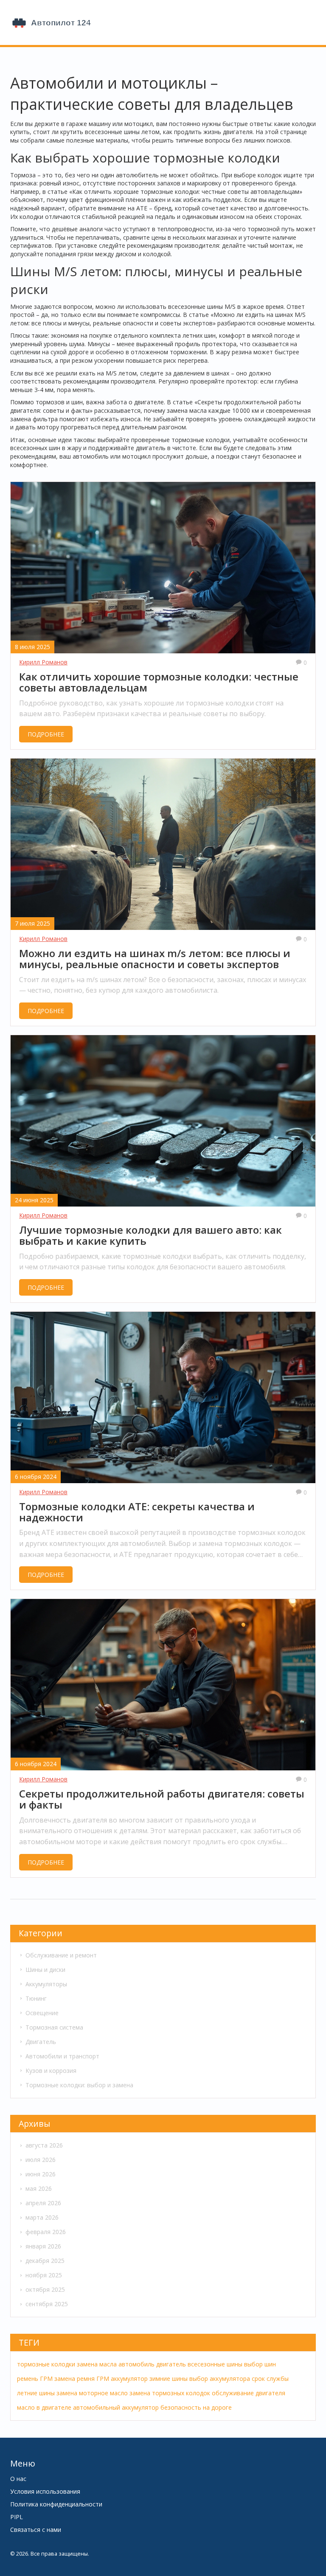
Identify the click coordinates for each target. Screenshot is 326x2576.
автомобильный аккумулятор (116, 2407)
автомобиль (136, 2364)
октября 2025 (45, 2289)
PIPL (17, 2517)
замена (67, 2393)
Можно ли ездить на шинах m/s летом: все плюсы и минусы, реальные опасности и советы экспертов (155, 959)
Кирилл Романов (43, 662)
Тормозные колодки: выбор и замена (79, 2085)
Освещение (42, 2013)
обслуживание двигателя (249, 2393)
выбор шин (260, 2364)
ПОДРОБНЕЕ (46, 734)
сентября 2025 (47, 2304)
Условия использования (45, 2491)
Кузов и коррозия (51, 2071)
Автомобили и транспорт (62, 2056)
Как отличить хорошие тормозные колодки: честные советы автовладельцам (159, 682)
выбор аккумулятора (220, 2379)
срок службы (270, 2379)
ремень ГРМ (35, 2379)
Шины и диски (45, 1970)
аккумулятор (129, 2379)
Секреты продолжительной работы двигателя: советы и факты (162, 1799)
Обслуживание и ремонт (61, 1955)
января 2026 (43, 2246)
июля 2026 (41, 2160)
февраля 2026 (46, 2232)
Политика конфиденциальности (56, 2504)
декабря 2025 (45, 2261)
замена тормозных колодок (170, 2393)
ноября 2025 (44, 2275)
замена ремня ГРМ (82, 2379)
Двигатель (41, 2042)
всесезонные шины (215, 2364)
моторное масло (103, 2393)
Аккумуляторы (46, 1984)
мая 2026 (39, 2188)
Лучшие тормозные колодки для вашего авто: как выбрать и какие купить (150, 1236)
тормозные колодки (46, 2364)
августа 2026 (44, 2145)
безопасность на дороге (196, 2407)
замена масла (97, 2364)
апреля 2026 (43, 2203)
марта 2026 (42, 2217)
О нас (18, 2479)
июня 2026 (41, 2174)
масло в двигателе (44, 2407)
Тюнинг (36, 1998)
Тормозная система (54, 2027)
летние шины (36, 2393)
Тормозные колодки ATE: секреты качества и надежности (137, 1512)
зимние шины (169, 2379)
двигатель (171, 2364)
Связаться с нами (36, 2530)
